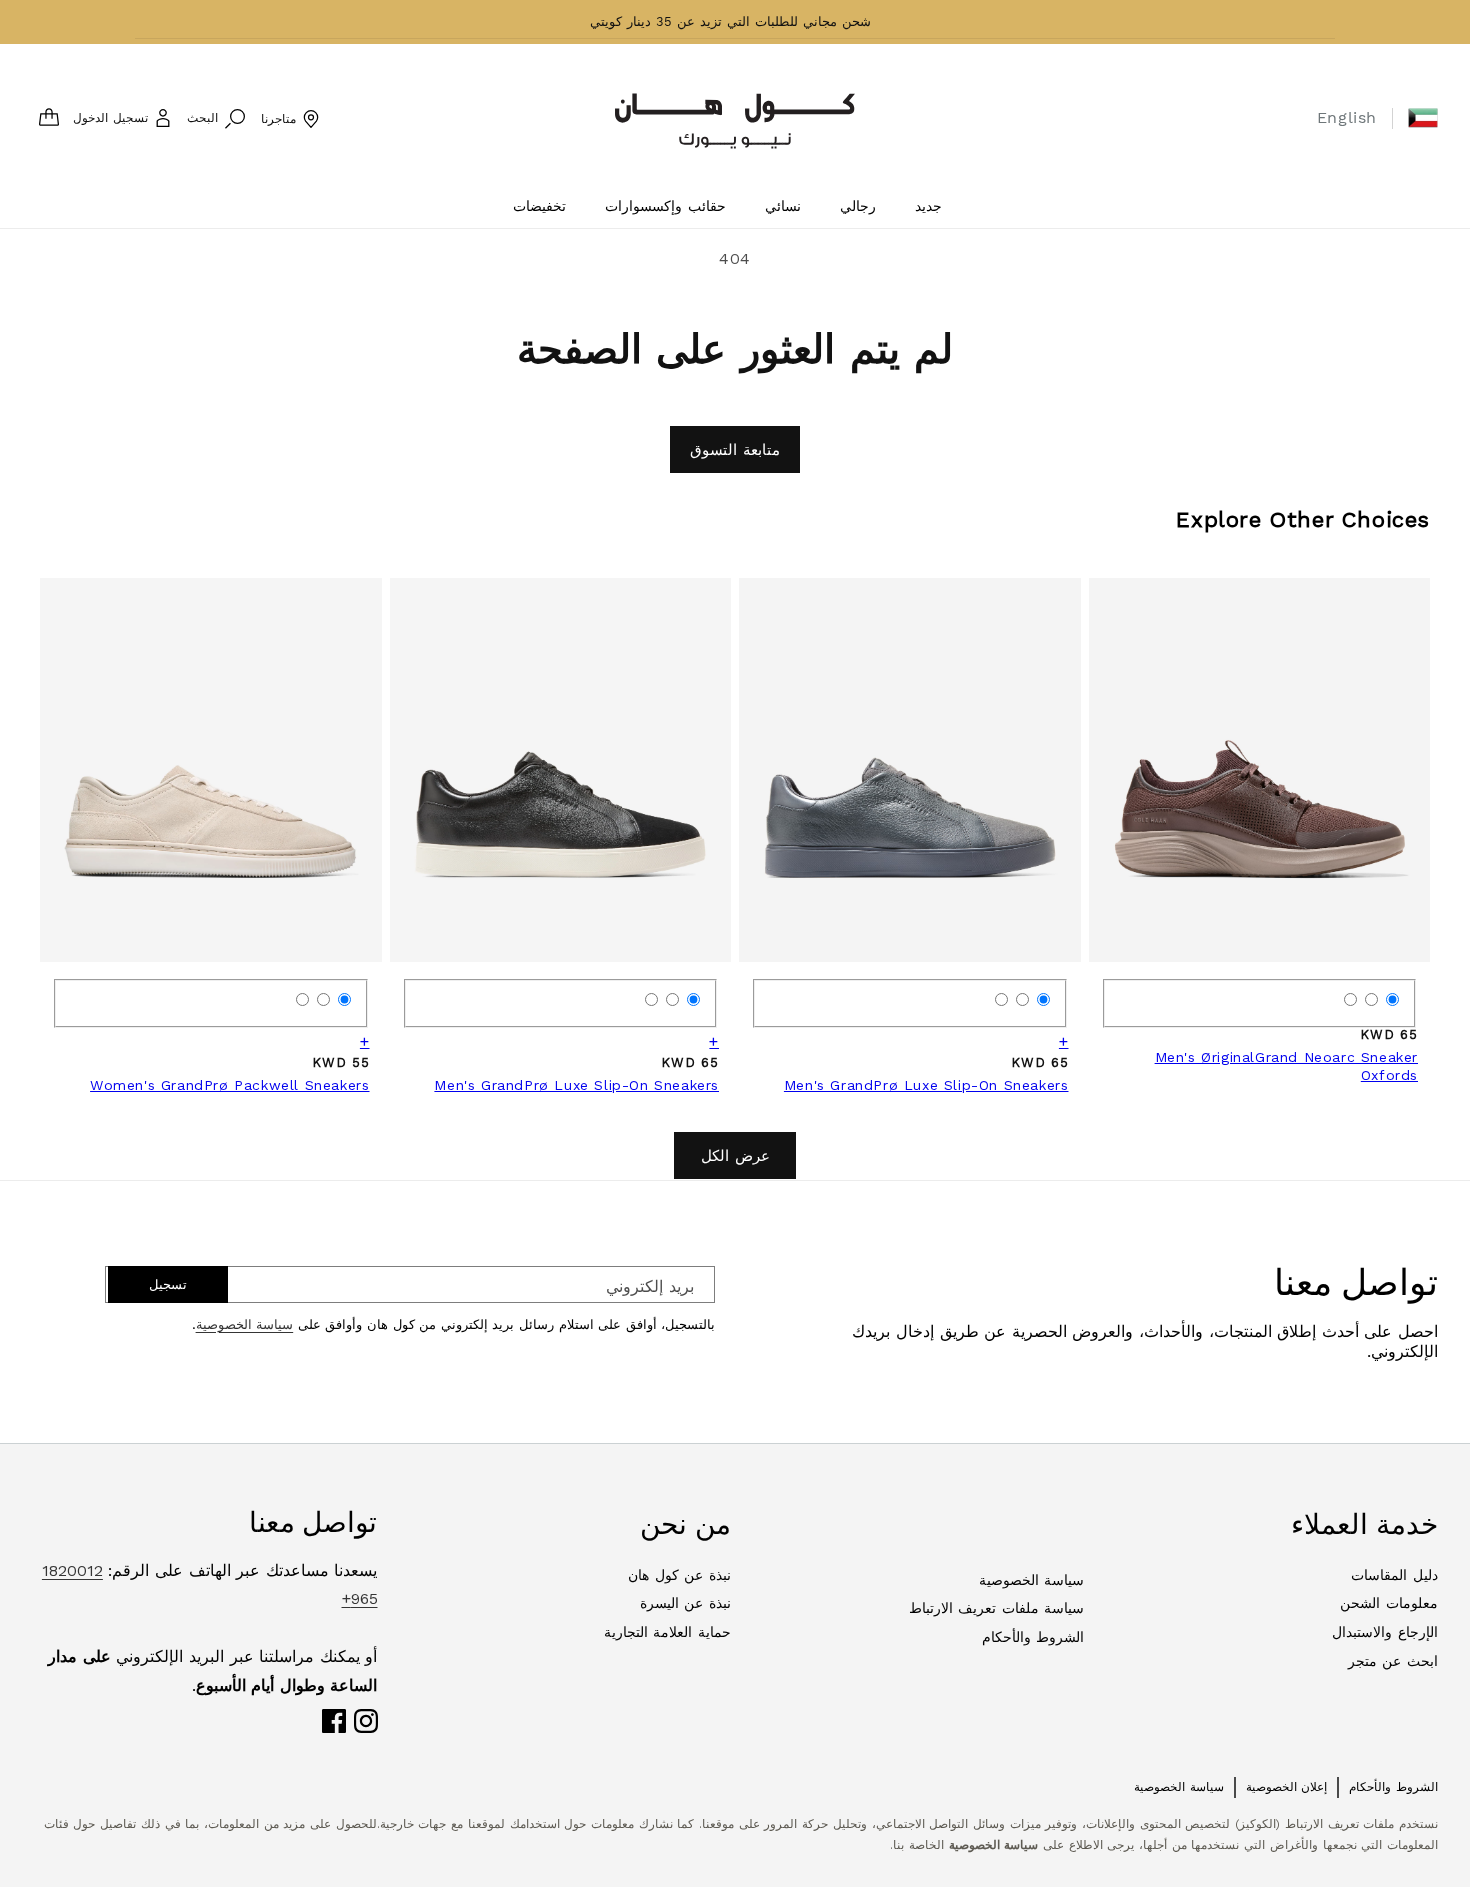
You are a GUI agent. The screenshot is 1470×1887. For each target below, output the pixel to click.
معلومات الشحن (1389, 1603)
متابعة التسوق (735, 450)
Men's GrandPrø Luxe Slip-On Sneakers (926, 1085)
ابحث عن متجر (1393, 1661)
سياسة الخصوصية (245, 1324)
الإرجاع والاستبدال (1385, 1632)
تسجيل (168, 1284)
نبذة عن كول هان (679, 1575)
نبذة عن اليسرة (685, 1603)
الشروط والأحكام (1033, 1637)
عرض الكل (735, 1156)
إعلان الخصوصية (1287, 1787)
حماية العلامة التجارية (667, 1632)
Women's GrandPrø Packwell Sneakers (229, 1085)
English (1347, 117)
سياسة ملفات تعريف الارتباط (997, 1608)
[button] (1423, 118)
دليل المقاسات (1394, 1575)
